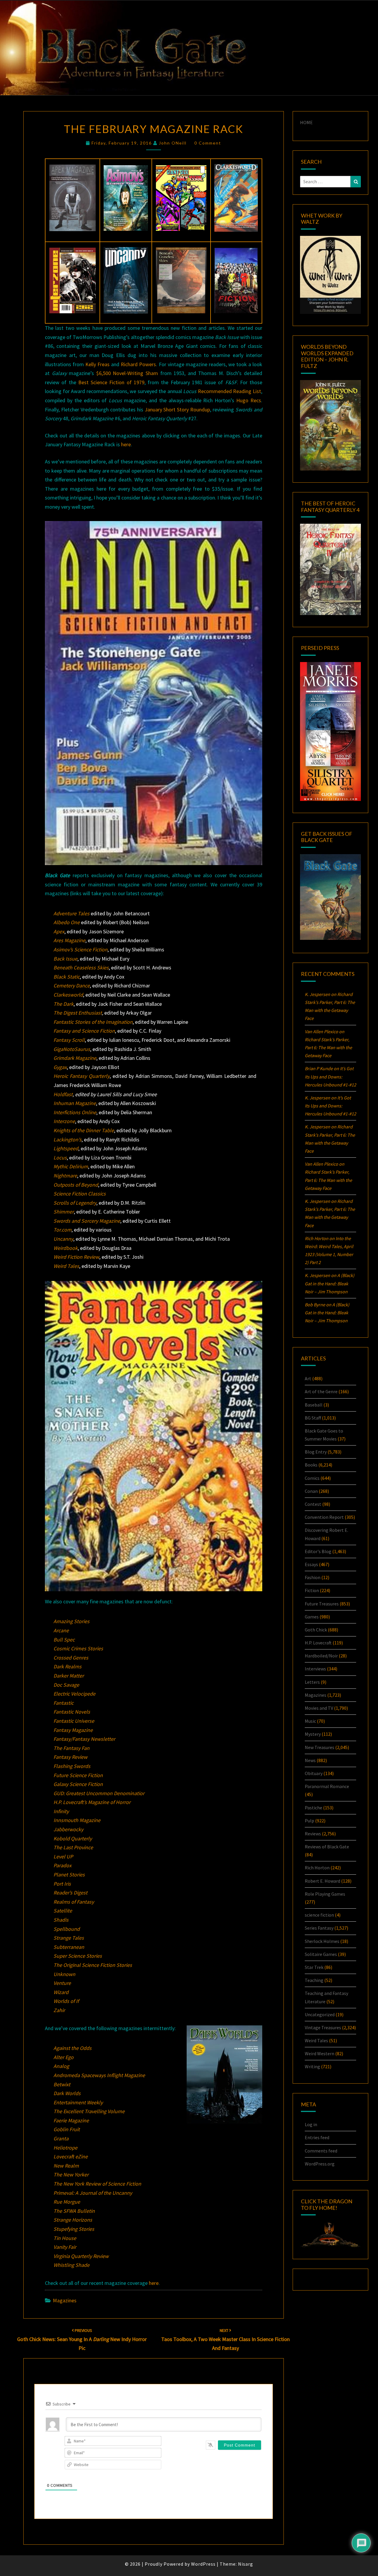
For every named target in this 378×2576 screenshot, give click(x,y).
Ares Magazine (69, 940)
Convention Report (324, 1517)
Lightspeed (66, 1148)
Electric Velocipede (74, 1694)
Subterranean (69, 1947)
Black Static (67, 977)
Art (308, 1378)
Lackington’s (67, 1139)
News (310, 1760)
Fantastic (63, 1703)
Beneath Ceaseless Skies (81, 967)
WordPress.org (320, 2164)
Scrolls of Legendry (75, 1203)
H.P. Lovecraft (318, 1643)
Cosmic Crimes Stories (78, 1648)
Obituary (314, 1773)
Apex (59, 931)
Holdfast (63, 1094)
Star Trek (314, 1967)
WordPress (203, 2564)
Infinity (61, 1811)
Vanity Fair (65, 2247)
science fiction (319, 1915)
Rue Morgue (67, 2202)
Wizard (61, 1992)
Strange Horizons (73, 2220)
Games (312, 1617)
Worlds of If (66, 2001)
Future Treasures (322, 1604)
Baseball (314, 1405)
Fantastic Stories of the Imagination (93, 1022)
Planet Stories (69, 1875)
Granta (61, 2138)
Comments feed (321, 2151)
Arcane (61, 1630)
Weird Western (320, 2053)
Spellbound (67, 1929)
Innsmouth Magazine (77, 1820)
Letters (312, 1682)
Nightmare (65, 1176)
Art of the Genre (321, 1391)
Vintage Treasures (323, 2027)
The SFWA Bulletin (74, 2211)
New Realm (66, 2166)
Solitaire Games (321, 1954)
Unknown (64, 1974)
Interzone (64, 1121)
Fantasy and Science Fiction (84, 1031)
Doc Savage (66, 1685)
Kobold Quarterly (73, 1838)
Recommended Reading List (229, 391)
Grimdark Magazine (75, 1058)
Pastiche (313, 1808)
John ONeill (173, 143)
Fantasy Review (70, 1757)
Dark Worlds (67, 2093)
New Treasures (320, 1747)
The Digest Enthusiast (78, 1013)
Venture (62, 1983)
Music (310, 1721)
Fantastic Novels (72, 1712)
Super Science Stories (78, 1956)
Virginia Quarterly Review (81, 2256)
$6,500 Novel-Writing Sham (127, 373)
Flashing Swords (72, 1766)
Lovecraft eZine (71, 2156)
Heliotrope (65, 2148)
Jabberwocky (68, 1829)
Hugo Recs (249, 400)
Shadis (61, 1920)
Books (311, 1465)
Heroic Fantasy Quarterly (82, 1076)
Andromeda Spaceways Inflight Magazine (99, 2075)
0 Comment (208, 143)
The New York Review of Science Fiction (97, 2184)
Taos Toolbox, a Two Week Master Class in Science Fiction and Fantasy (225, 2340)
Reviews (313, 1834)
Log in (311, 2124)
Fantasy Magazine (73, 1730)
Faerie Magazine (71, 2120)
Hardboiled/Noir (321, 1656)
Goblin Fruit (67, 2129)
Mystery (313, 1734)
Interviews (315, 1669)
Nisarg (246, 2564)
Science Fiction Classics (80, 1194)
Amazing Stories (71, 1621)
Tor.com (62, 1230)
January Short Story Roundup (177, 409)
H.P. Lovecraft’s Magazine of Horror (92, 1802)
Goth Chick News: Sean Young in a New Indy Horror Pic (82, 2340)
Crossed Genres (71, 1658)
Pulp (309, 1821)
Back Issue (65, 959)
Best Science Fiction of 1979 (111, 382)
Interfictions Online (75, 1112)
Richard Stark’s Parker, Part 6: (328, 1047)
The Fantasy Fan (71, 1748)
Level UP (63, 1856)
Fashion (313, 1577)
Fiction (312, 1590)
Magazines (65, 2300)
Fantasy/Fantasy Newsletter (84, 1739)
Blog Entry (316, 1452)
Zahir (59, 2010)
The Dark (63, 1004)
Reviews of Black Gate (327, 1847)
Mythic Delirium (71, 1166)
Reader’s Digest (70, 1893)
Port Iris (62, 1884)
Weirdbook (66, 1248)
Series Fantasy (319, 1928)
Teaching (314, 1980)
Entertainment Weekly (78, 2102)
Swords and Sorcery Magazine (87, 1221)
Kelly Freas (97, 364)
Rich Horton (317, 1868)
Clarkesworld (68, 995)
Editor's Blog (318, 1551)
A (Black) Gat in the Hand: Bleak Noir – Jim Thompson (330, 1283)
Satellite (63, 1911)
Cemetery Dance (72, 986)
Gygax (60, 1067)
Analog (61, 2066)
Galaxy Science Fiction (78, 1784)
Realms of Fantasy (74, 1902)
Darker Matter (69, 1676)
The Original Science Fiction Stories (93, 1965)
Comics (312, 1478)
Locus (60, 1158)
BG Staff (313, 1418)
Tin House (65, 2238)
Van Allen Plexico (321, 1164)
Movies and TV (319, 1708)
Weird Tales (66, 1266)
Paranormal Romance (327, 1786)
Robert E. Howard (322, 1881)
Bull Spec (64, 1640)
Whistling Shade (71, 2265)
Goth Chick (316, 1630)
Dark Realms (67, 1666)
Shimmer (64, 1212)
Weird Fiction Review (76, 1257)
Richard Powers (138, 364)
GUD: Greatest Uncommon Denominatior (99, 1793)
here (126, 444)
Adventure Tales (71, 913)
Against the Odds (72, 2048)
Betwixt (62, 2084)
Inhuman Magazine (75, 1103)
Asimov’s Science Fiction (80, 949)
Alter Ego (63, 2057)
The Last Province (73, 1847)
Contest (313, 1504)
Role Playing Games (325, 1894)
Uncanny (63, 1239)
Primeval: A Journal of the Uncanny (93, 2193)
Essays (311, 1564)
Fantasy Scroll (69, 1040)
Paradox (62, 1865)
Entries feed (317, 2137)
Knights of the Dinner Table (84, 1130)
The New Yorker (71, 2174)
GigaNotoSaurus (72, 1049)
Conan (311, 1491)
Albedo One (67, 922)
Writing (312, 2066)
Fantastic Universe (74, 1721)
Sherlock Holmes (322, 1941)
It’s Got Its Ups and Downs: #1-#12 (330, 1076)
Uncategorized (320, 2014)
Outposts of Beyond (76, 1185)
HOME (306, 122)
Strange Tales (69, 1938)
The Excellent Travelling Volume (89, 2111)
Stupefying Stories (74, 2229)
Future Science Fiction (78, 1775)
